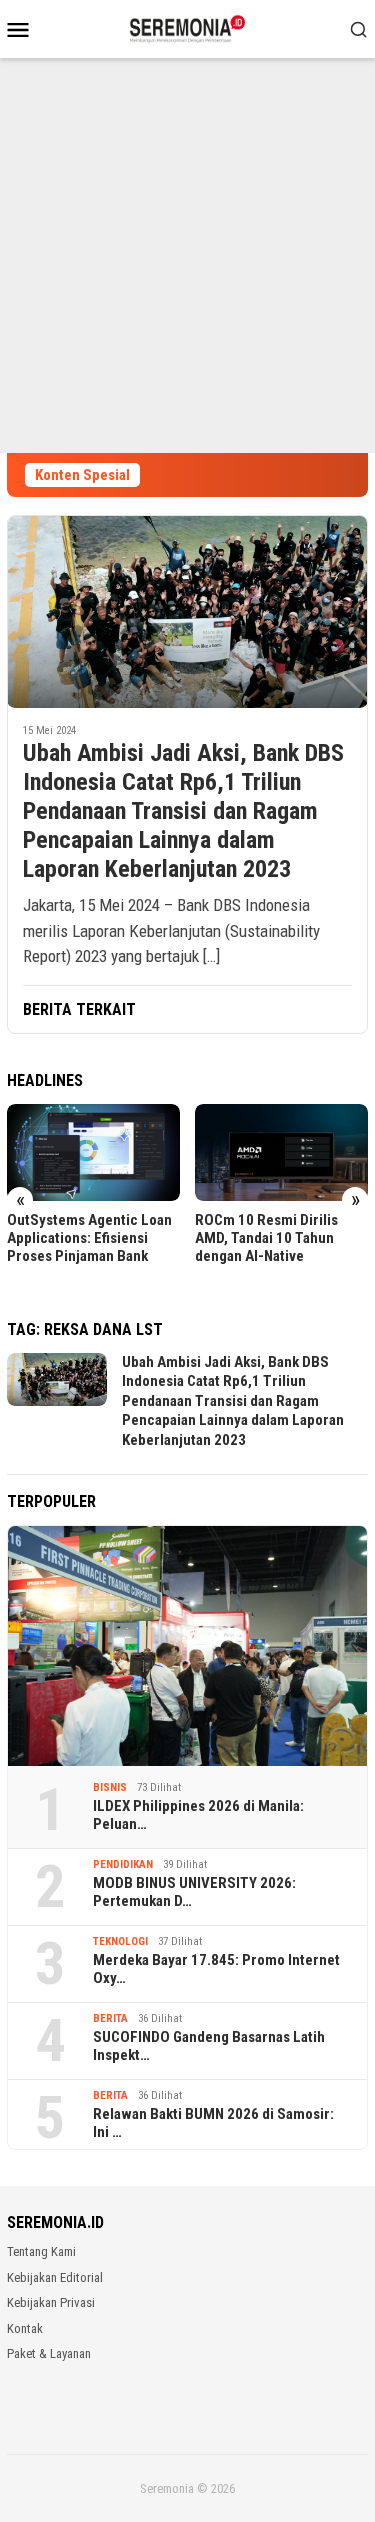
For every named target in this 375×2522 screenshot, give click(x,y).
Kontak (25, 2328)
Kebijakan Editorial (55, 2277)
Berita (110, 2018)
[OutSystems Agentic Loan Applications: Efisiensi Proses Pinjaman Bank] (93, 1152)
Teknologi (120, 1941)
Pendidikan (123, 1864)
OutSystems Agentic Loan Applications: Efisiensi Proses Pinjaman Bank (89, 1238)
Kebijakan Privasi (51, 2302)
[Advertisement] (187, 255)
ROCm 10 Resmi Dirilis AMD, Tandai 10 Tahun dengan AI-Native (266, 1238)
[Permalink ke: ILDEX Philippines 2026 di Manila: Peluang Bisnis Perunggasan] (187, 1646)
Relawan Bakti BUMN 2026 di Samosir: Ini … (213, 2123)
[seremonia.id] (187, 27)
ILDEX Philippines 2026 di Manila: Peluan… (198, 1815)
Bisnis (110, 1787)
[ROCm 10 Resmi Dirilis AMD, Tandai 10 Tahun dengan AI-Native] (281, 1152)
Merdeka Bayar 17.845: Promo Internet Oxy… (216, 1969)
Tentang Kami (41, 2251)
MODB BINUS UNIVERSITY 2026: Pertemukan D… (194, 1892)
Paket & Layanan (49, 2353)
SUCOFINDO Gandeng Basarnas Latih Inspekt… (209, 2046)
